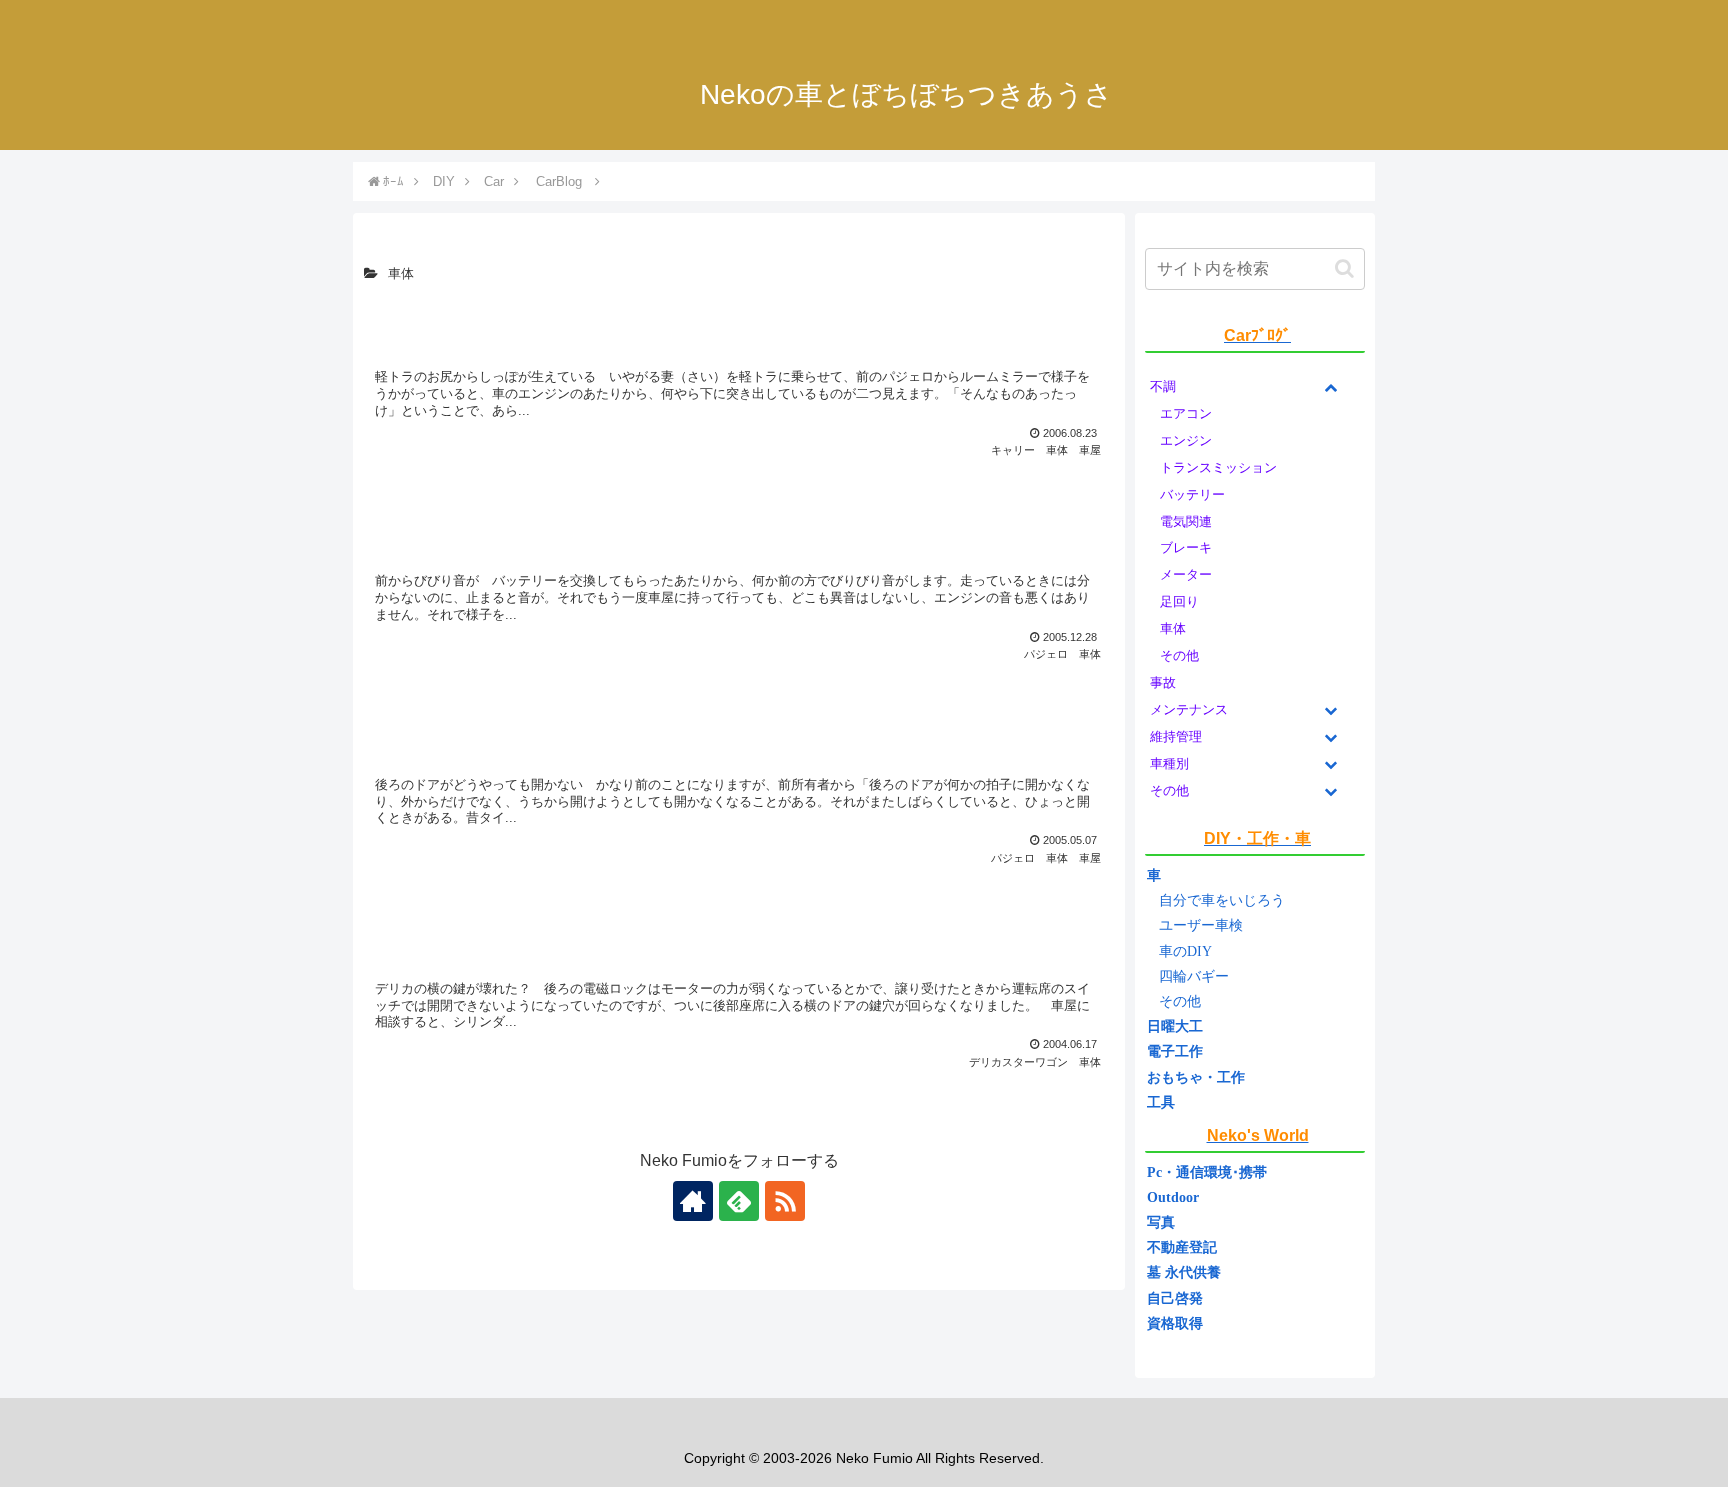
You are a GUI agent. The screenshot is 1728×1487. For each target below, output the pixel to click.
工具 (1161, 1102)
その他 (1180, 1001)
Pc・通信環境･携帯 (1207, 1172)
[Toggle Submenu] (1330, 387)
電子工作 (1175, 1051)
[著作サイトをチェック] (693, 1201)
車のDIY (1185, 951)
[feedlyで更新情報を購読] (739, 1201)
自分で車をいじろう (1222, 900)
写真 (1161, 1222)
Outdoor (1173, 1197)
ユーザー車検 (1201, 925)
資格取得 (1175, 1323)
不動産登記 (1182, 1247)
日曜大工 (1175, 1026)
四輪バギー (1194, 976)
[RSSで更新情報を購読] (785, 1201)
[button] (1344, 268)
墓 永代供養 (1184, 1272)
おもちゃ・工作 (1196, 1077)
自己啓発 (1175, 1298)
